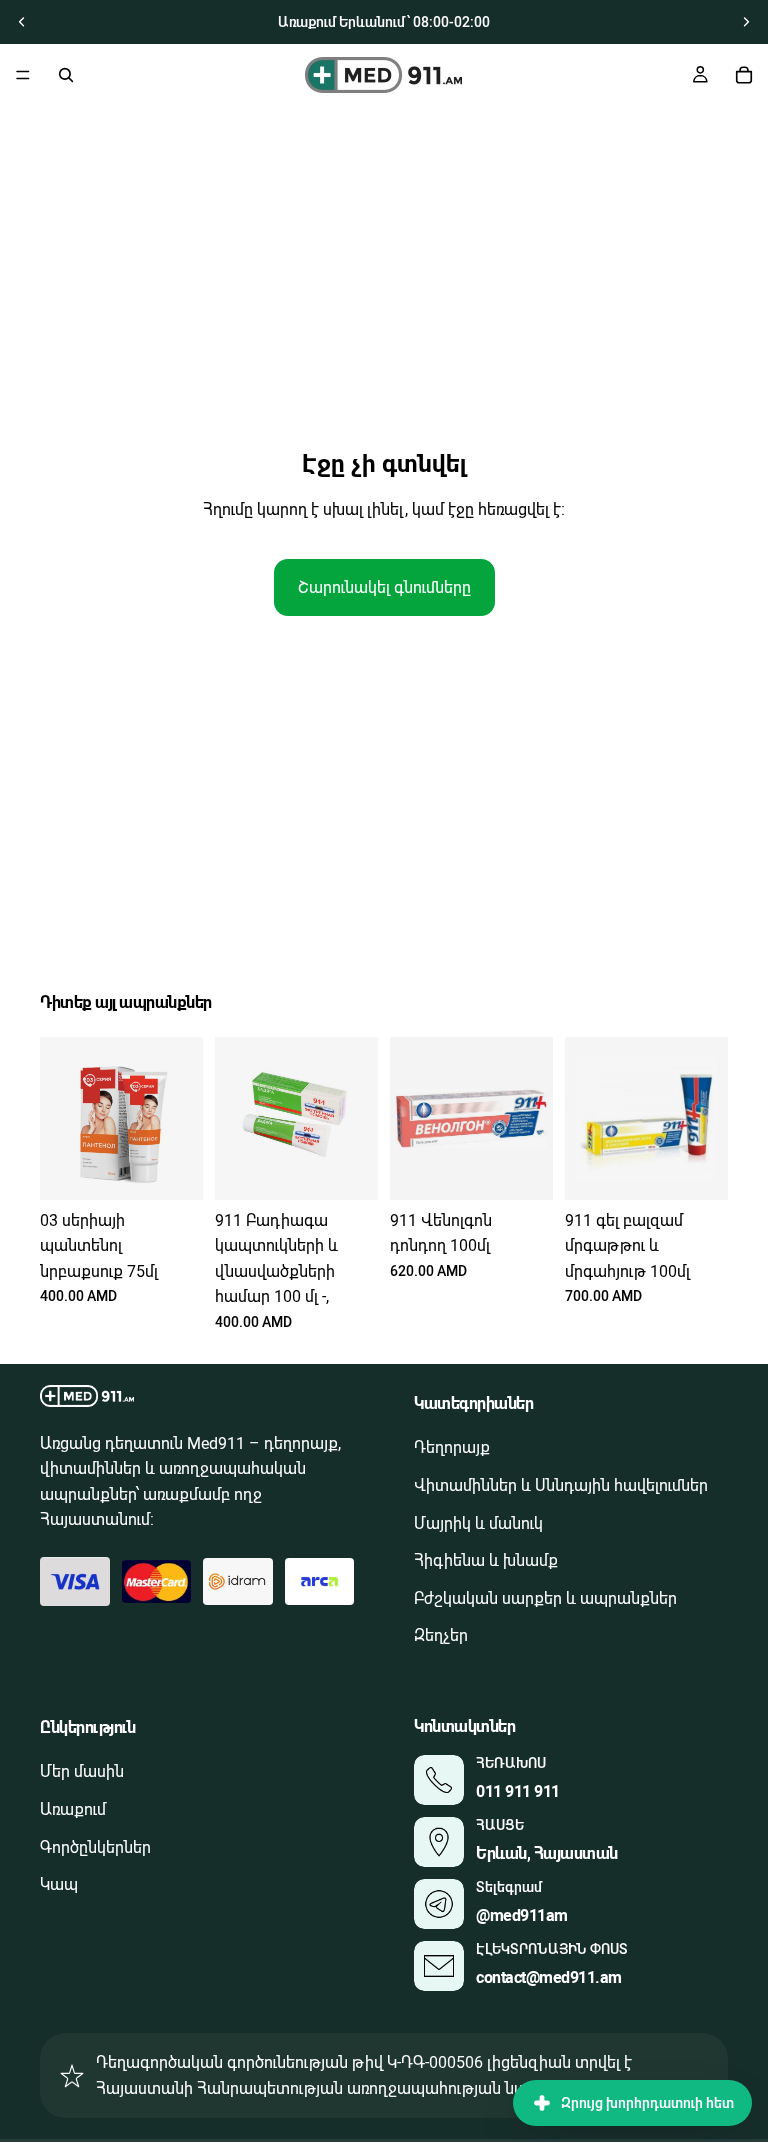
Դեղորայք (452, 1448)
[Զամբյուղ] (744, 75)
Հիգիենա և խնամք (486, 1561)
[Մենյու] (23, 75)
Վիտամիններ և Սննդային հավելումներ (561, 1485)
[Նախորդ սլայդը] (22, 22)
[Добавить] (172, 1169)
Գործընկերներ (95, 1847)
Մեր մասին (82, 1772)
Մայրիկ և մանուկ (478, 1523)
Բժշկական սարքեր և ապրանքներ (545, 1598)
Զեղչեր (441, 1636)
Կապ (59, 1884)
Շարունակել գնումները (384, 587)
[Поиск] (66, 75)
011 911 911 (518, 1791)
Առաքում (73, 1809)
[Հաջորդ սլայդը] (746, 22)
